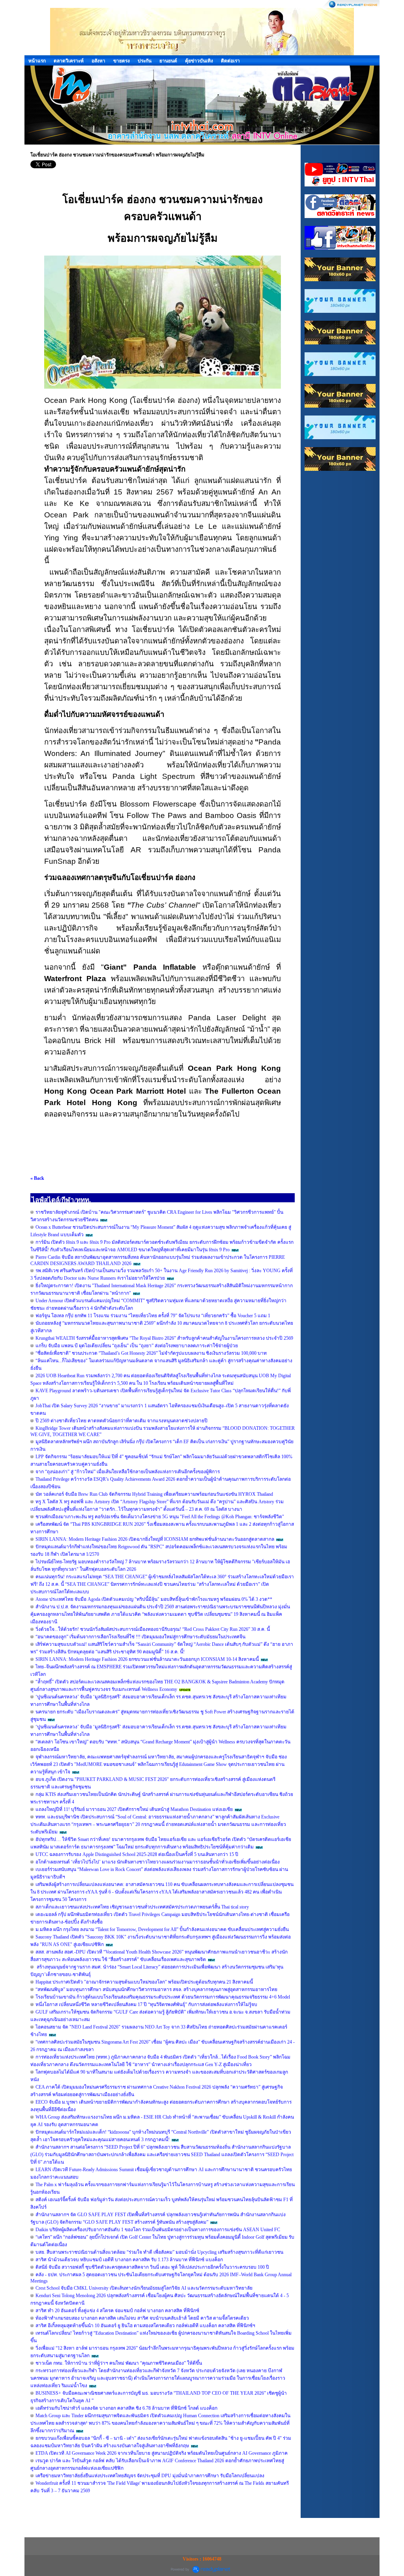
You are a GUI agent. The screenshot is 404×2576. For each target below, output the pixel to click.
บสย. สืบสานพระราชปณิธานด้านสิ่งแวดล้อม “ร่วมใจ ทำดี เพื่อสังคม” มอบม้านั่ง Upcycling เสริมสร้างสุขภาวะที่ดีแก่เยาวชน (159, 2252)
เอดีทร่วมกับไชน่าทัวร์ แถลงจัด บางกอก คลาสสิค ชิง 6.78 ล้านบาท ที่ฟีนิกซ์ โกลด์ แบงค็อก (126, 2408)
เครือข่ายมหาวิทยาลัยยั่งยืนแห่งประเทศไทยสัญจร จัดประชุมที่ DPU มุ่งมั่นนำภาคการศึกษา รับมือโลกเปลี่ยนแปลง (150, 2476)
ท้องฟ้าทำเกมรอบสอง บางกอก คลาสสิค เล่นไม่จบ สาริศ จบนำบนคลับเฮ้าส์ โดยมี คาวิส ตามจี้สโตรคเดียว (142, 2318)
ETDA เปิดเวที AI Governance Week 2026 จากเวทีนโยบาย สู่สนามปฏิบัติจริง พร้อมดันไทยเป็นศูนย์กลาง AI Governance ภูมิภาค (162, 2453)
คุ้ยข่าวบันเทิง (199, 61)
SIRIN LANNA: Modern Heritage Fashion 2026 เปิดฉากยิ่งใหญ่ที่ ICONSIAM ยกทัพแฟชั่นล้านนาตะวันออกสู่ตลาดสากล (155, 1539)
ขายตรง (122, 61)
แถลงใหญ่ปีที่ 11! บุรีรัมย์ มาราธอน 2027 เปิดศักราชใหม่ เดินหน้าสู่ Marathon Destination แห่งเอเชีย (134, 1809)
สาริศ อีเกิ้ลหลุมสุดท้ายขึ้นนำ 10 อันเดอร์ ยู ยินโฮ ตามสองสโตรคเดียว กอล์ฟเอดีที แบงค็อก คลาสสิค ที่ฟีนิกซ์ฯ (145, 2326)
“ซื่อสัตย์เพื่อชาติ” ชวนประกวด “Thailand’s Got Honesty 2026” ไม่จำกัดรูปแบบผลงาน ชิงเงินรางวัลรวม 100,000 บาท (151, 1353)
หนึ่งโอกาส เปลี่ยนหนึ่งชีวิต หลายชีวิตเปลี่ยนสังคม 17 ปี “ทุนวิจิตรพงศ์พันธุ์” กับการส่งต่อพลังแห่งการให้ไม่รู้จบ (146, 2004)
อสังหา (98, 61)
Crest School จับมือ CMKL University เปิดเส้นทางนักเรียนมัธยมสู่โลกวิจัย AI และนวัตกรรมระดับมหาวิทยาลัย (144, 2288)
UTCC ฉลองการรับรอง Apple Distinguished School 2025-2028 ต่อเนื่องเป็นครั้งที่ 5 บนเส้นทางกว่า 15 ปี (137, 1854)
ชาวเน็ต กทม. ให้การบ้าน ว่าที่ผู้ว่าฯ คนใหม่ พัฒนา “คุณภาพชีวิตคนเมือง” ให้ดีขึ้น (119, 2363)
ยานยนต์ (168, 61)
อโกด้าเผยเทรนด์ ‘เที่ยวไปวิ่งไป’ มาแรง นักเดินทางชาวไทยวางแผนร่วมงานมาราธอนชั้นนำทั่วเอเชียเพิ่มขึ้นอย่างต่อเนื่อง (158, 1862)
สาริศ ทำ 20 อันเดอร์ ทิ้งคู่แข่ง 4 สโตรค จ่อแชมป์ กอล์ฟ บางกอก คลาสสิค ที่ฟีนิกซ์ (117, 2311)
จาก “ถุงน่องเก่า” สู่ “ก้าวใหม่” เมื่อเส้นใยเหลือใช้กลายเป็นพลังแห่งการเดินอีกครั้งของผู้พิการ (128, 1472)
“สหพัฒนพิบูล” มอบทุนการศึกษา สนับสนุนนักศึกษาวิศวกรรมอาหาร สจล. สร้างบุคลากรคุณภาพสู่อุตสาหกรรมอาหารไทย (156, 1989)
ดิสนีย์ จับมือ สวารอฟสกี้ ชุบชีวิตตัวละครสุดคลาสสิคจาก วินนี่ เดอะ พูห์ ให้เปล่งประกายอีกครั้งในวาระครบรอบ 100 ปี (152, 2267)
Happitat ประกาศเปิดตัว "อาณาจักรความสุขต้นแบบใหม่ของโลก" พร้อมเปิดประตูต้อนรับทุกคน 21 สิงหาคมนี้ (144, 1982)
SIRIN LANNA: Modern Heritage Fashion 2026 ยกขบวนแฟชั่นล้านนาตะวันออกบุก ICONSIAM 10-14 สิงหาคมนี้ (147, 1659)
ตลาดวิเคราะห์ (69, 61)
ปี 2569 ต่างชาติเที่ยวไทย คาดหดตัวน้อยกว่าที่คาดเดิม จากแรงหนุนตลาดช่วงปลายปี (122, 1421)
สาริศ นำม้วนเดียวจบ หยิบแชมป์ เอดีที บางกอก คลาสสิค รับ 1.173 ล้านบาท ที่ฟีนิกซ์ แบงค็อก (129, 2260)
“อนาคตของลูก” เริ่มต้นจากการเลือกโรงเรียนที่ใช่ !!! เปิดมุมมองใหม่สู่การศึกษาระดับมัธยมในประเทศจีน (140, 1637)
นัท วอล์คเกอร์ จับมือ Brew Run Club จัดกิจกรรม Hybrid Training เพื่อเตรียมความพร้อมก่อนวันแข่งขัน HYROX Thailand (154, 1494)
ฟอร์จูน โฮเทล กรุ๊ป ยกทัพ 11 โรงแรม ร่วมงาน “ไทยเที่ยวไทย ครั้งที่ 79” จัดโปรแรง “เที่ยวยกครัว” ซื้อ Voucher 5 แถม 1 (153, 1316)
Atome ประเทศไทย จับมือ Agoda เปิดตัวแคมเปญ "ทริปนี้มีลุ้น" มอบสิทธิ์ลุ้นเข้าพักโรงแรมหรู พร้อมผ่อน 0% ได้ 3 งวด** (154, 1599)
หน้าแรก (37, 61)
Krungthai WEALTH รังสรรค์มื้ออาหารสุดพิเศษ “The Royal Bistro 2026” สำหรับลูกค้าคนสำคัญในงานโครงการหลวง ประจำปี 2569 (164, 1338)
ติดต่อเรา (230, 61)
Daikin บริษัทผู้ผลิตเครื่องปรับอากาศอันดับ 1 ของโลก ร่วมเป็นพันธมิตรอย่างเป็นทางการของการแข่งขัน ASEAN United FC (158, 2230)
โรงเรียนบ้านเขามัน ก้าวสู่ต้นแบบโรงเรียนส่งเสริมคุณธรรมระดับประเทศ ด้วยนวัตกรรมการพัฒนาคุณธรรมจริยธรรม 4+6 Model (163, 1997)
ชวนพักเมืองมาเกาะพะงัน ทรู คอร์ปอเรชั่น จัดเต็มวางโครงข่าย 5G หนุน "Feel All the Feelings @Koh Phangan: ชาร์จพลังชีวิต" (160, 1517)
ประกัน (145, 61)
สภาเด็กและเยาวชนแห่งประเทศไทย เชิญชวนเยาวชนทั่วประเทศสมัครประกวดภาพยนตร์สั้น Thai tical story (142, 1907)
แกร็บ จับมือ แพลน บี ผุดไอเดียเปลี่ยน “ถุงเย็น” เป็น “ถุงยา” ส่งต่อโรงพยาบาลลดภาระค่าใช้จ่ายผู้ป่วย (137, 1346)
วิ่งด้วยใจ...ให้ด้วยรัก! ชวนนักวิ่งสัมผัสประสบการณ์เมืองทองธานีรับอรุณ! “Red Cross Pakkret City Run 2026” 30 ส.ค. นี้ (153, 1629)
